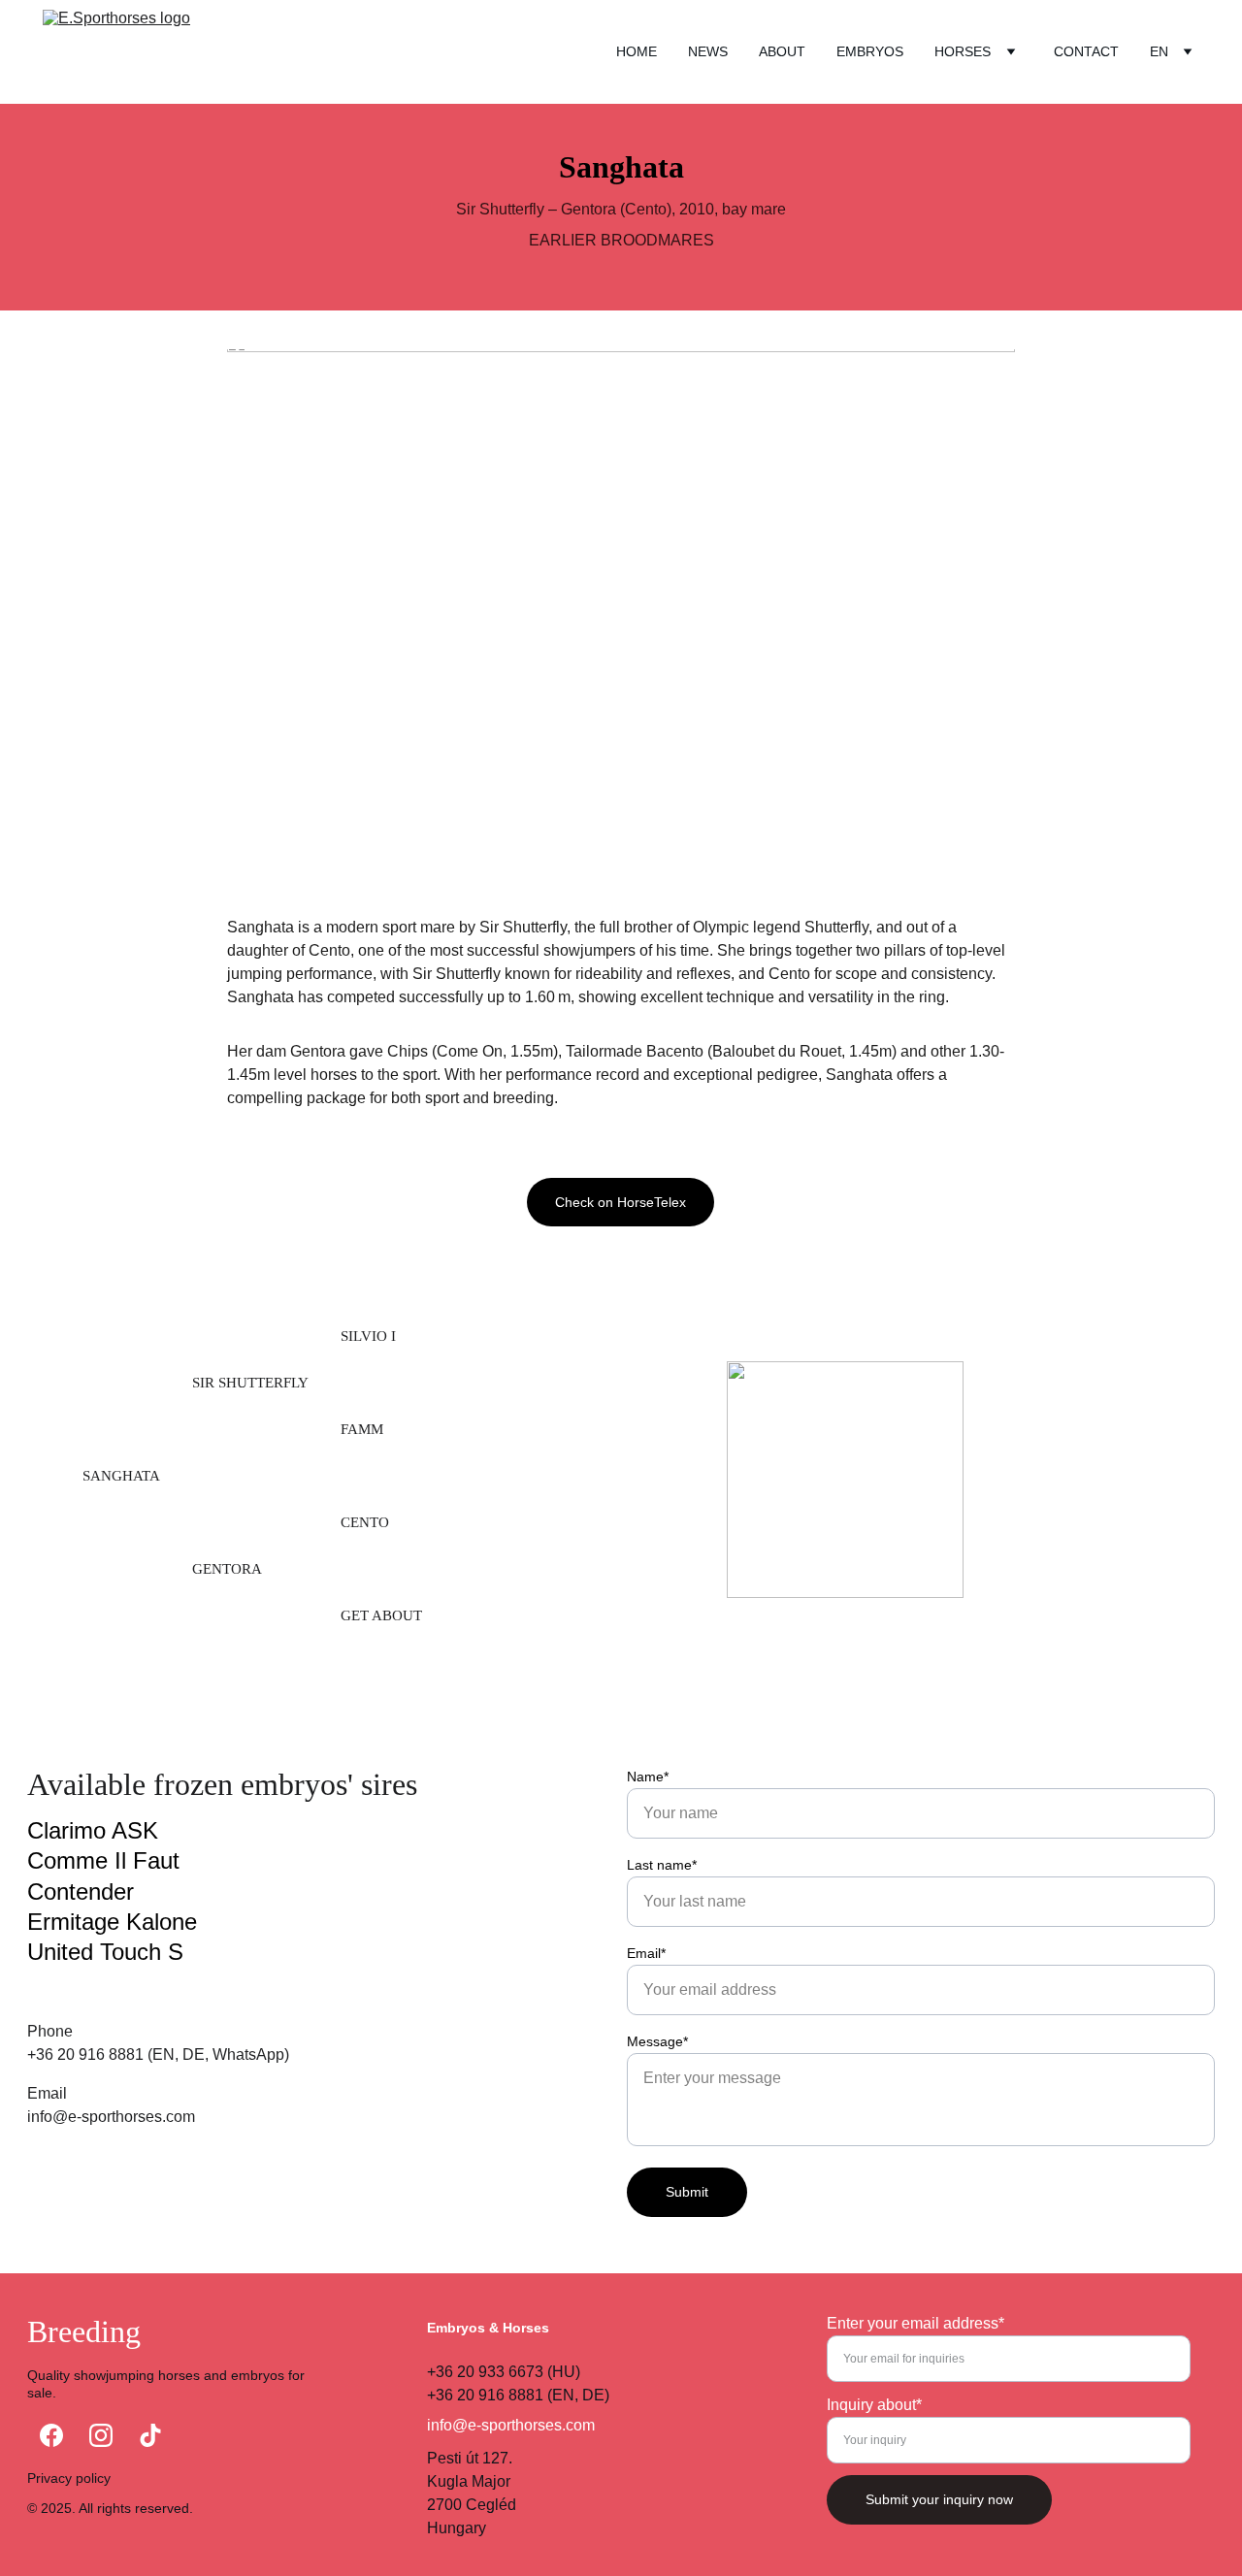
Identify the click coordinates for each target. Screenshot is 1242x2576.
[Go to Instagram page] (101, 2435)
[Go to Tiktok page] (150, 2435)
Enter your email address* (915, 2323)
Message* (657, 2041)
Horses (963, 51)
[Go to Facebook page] (51, 2435)
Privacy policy (69, 2478)
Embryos (870, 51)
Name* (648, 1777)
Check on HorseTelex (621, 1202)
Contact (1086, 51)
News (708, 51)
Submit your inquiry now (939, 2499)
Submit (687, 2192)
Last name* (662, 1865)
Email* (646, 1953)
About (782, 51)
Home (637, 51)
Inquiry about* (874, 2405)
